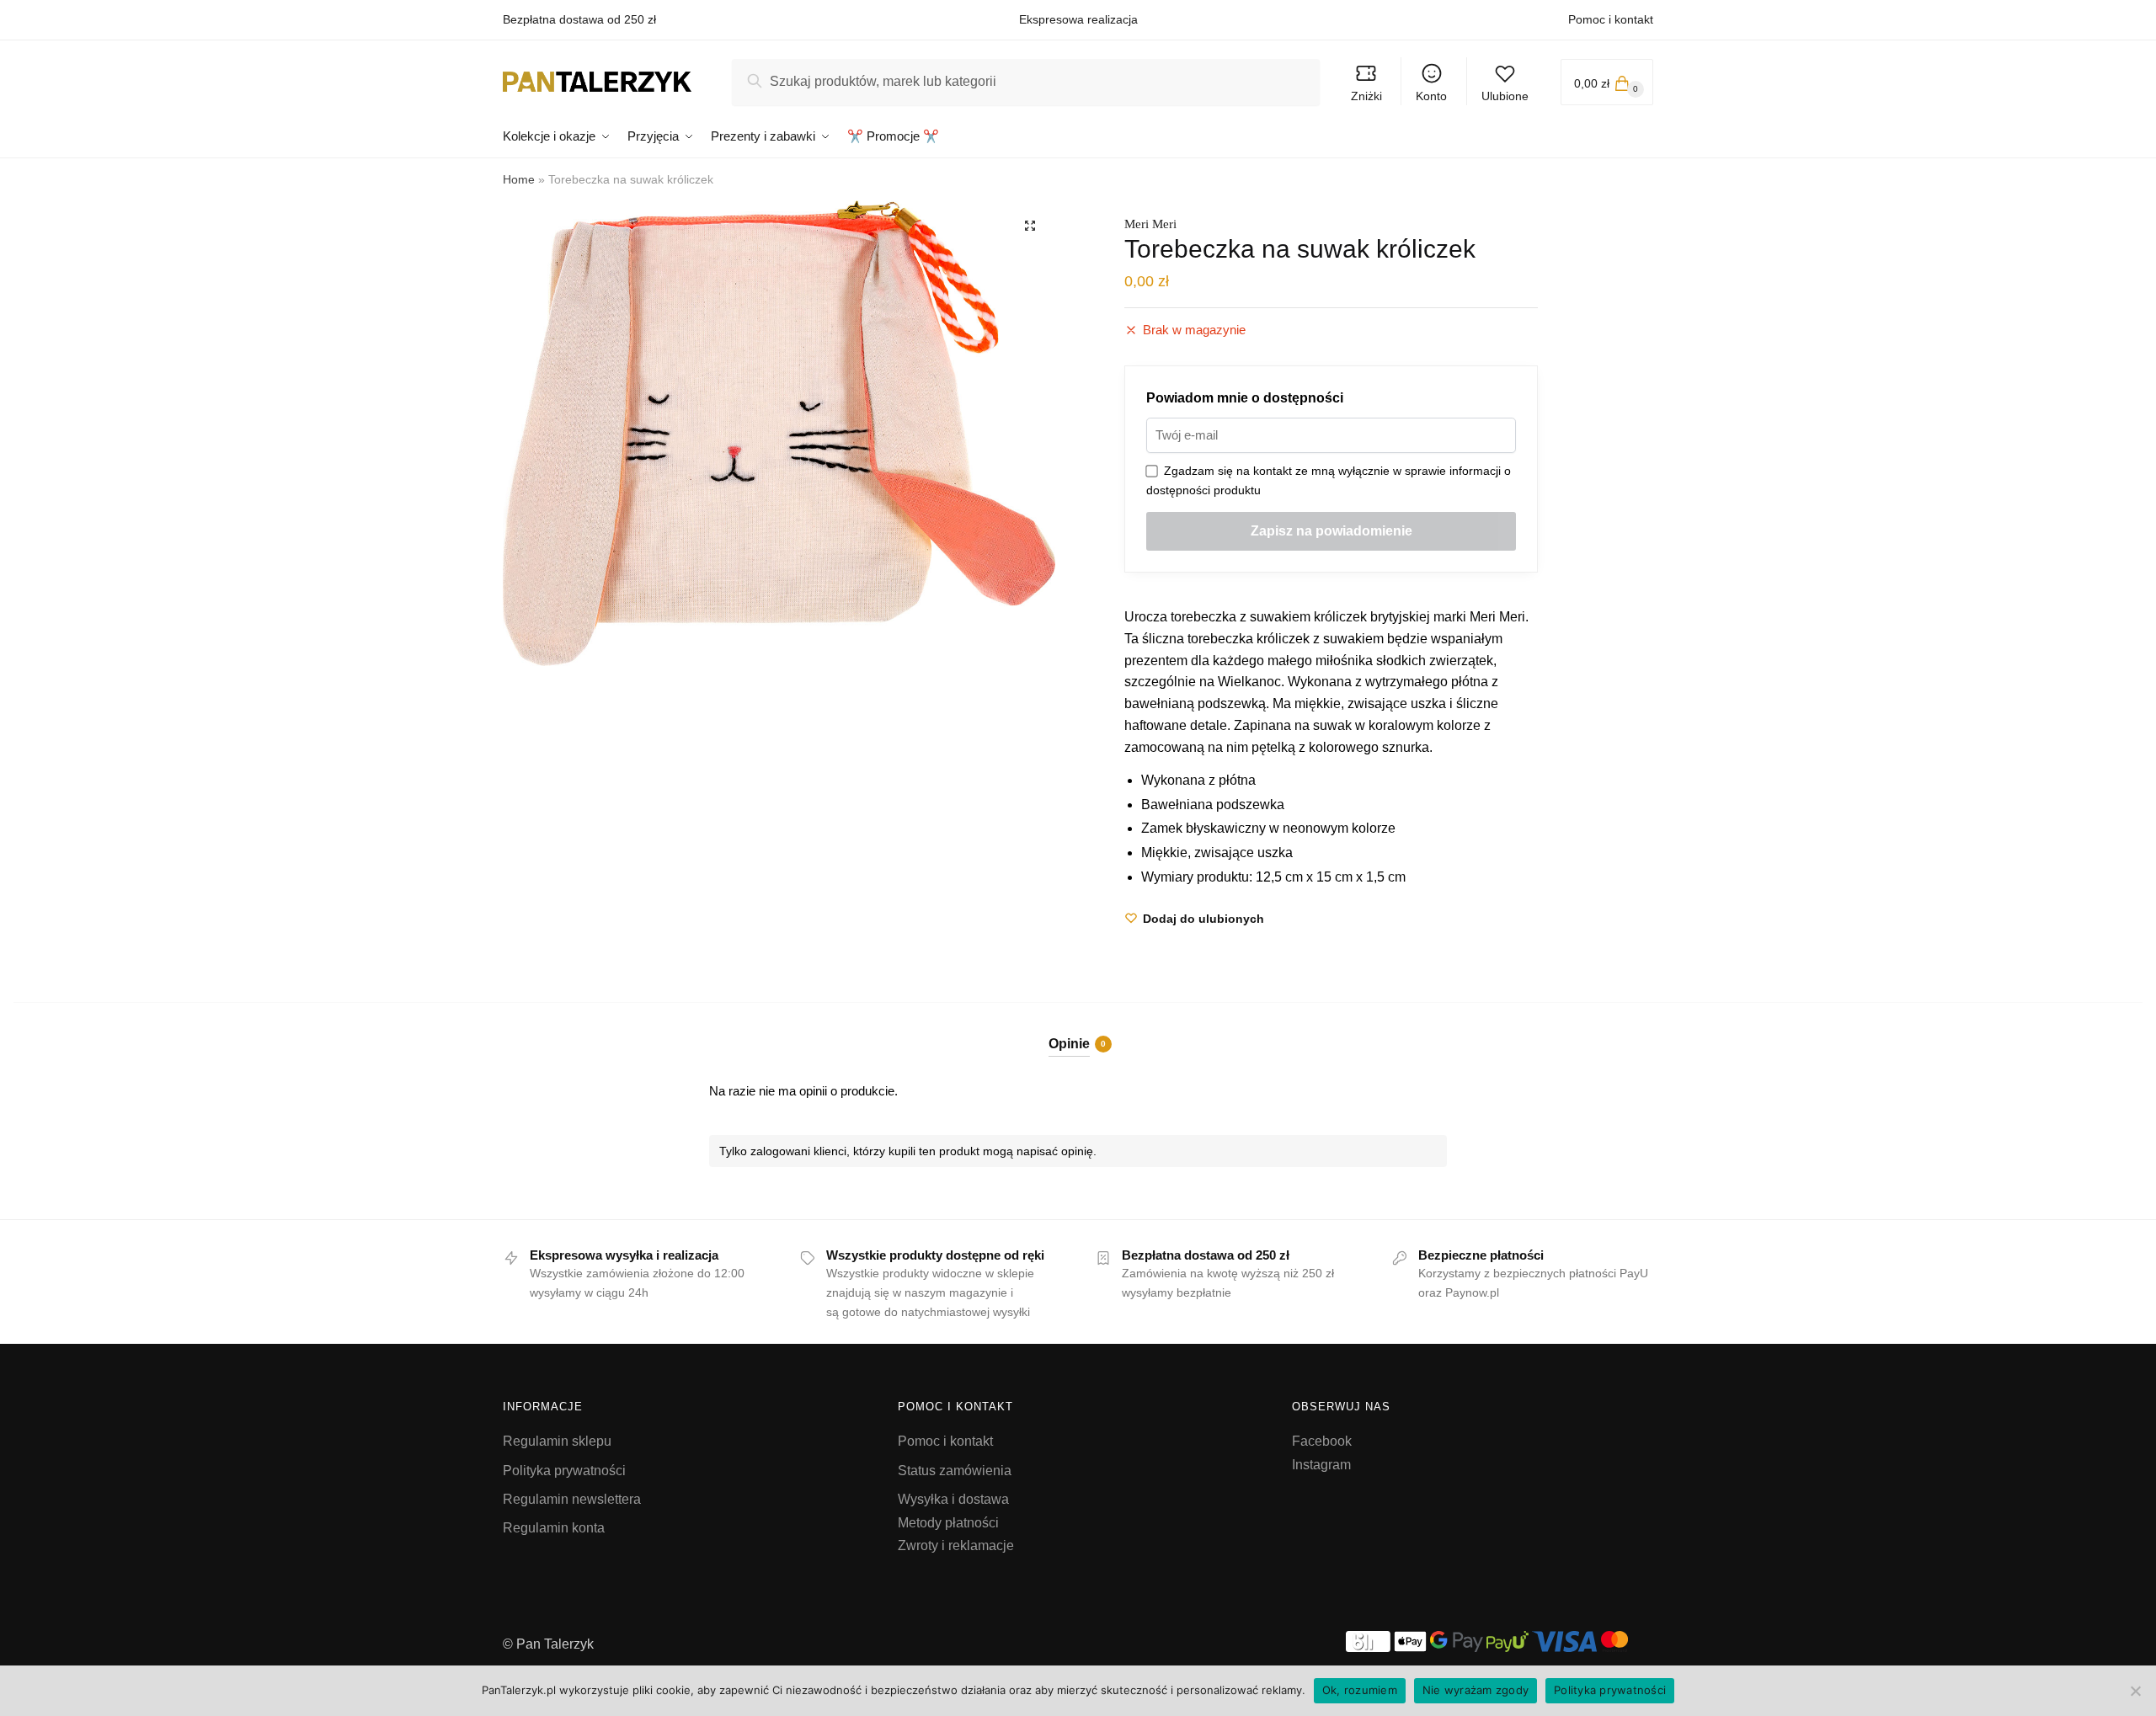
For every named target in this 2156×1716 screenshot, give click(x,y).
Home (519, 179)
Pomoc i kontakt (1611, 19)
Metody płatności (948, 1523)
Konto (1431, 96)
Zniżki (1366, 96)
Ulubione (1505, 96)
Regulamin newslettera (572, 1499)
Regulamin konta (554, 1528)
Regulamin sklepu (557, 1441)
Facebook (1322, 1441)
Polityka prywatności (564, 1471)
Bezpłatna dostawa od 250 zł (579, 19)
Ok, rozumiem (1360, 1690)
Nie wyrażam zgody (1476, 1690)
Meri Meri (1150, 224)
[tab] (1078, 1029)
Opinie (1069, 1044)
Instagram (1321, 1465)
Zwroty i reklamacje (956, 1545)
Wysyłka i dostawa (953, 1499)
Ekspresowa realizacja (1078, 19)
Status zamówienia (955, 1471)
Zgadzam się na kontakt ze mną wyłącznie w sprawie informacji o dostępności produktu (1329, 480)
